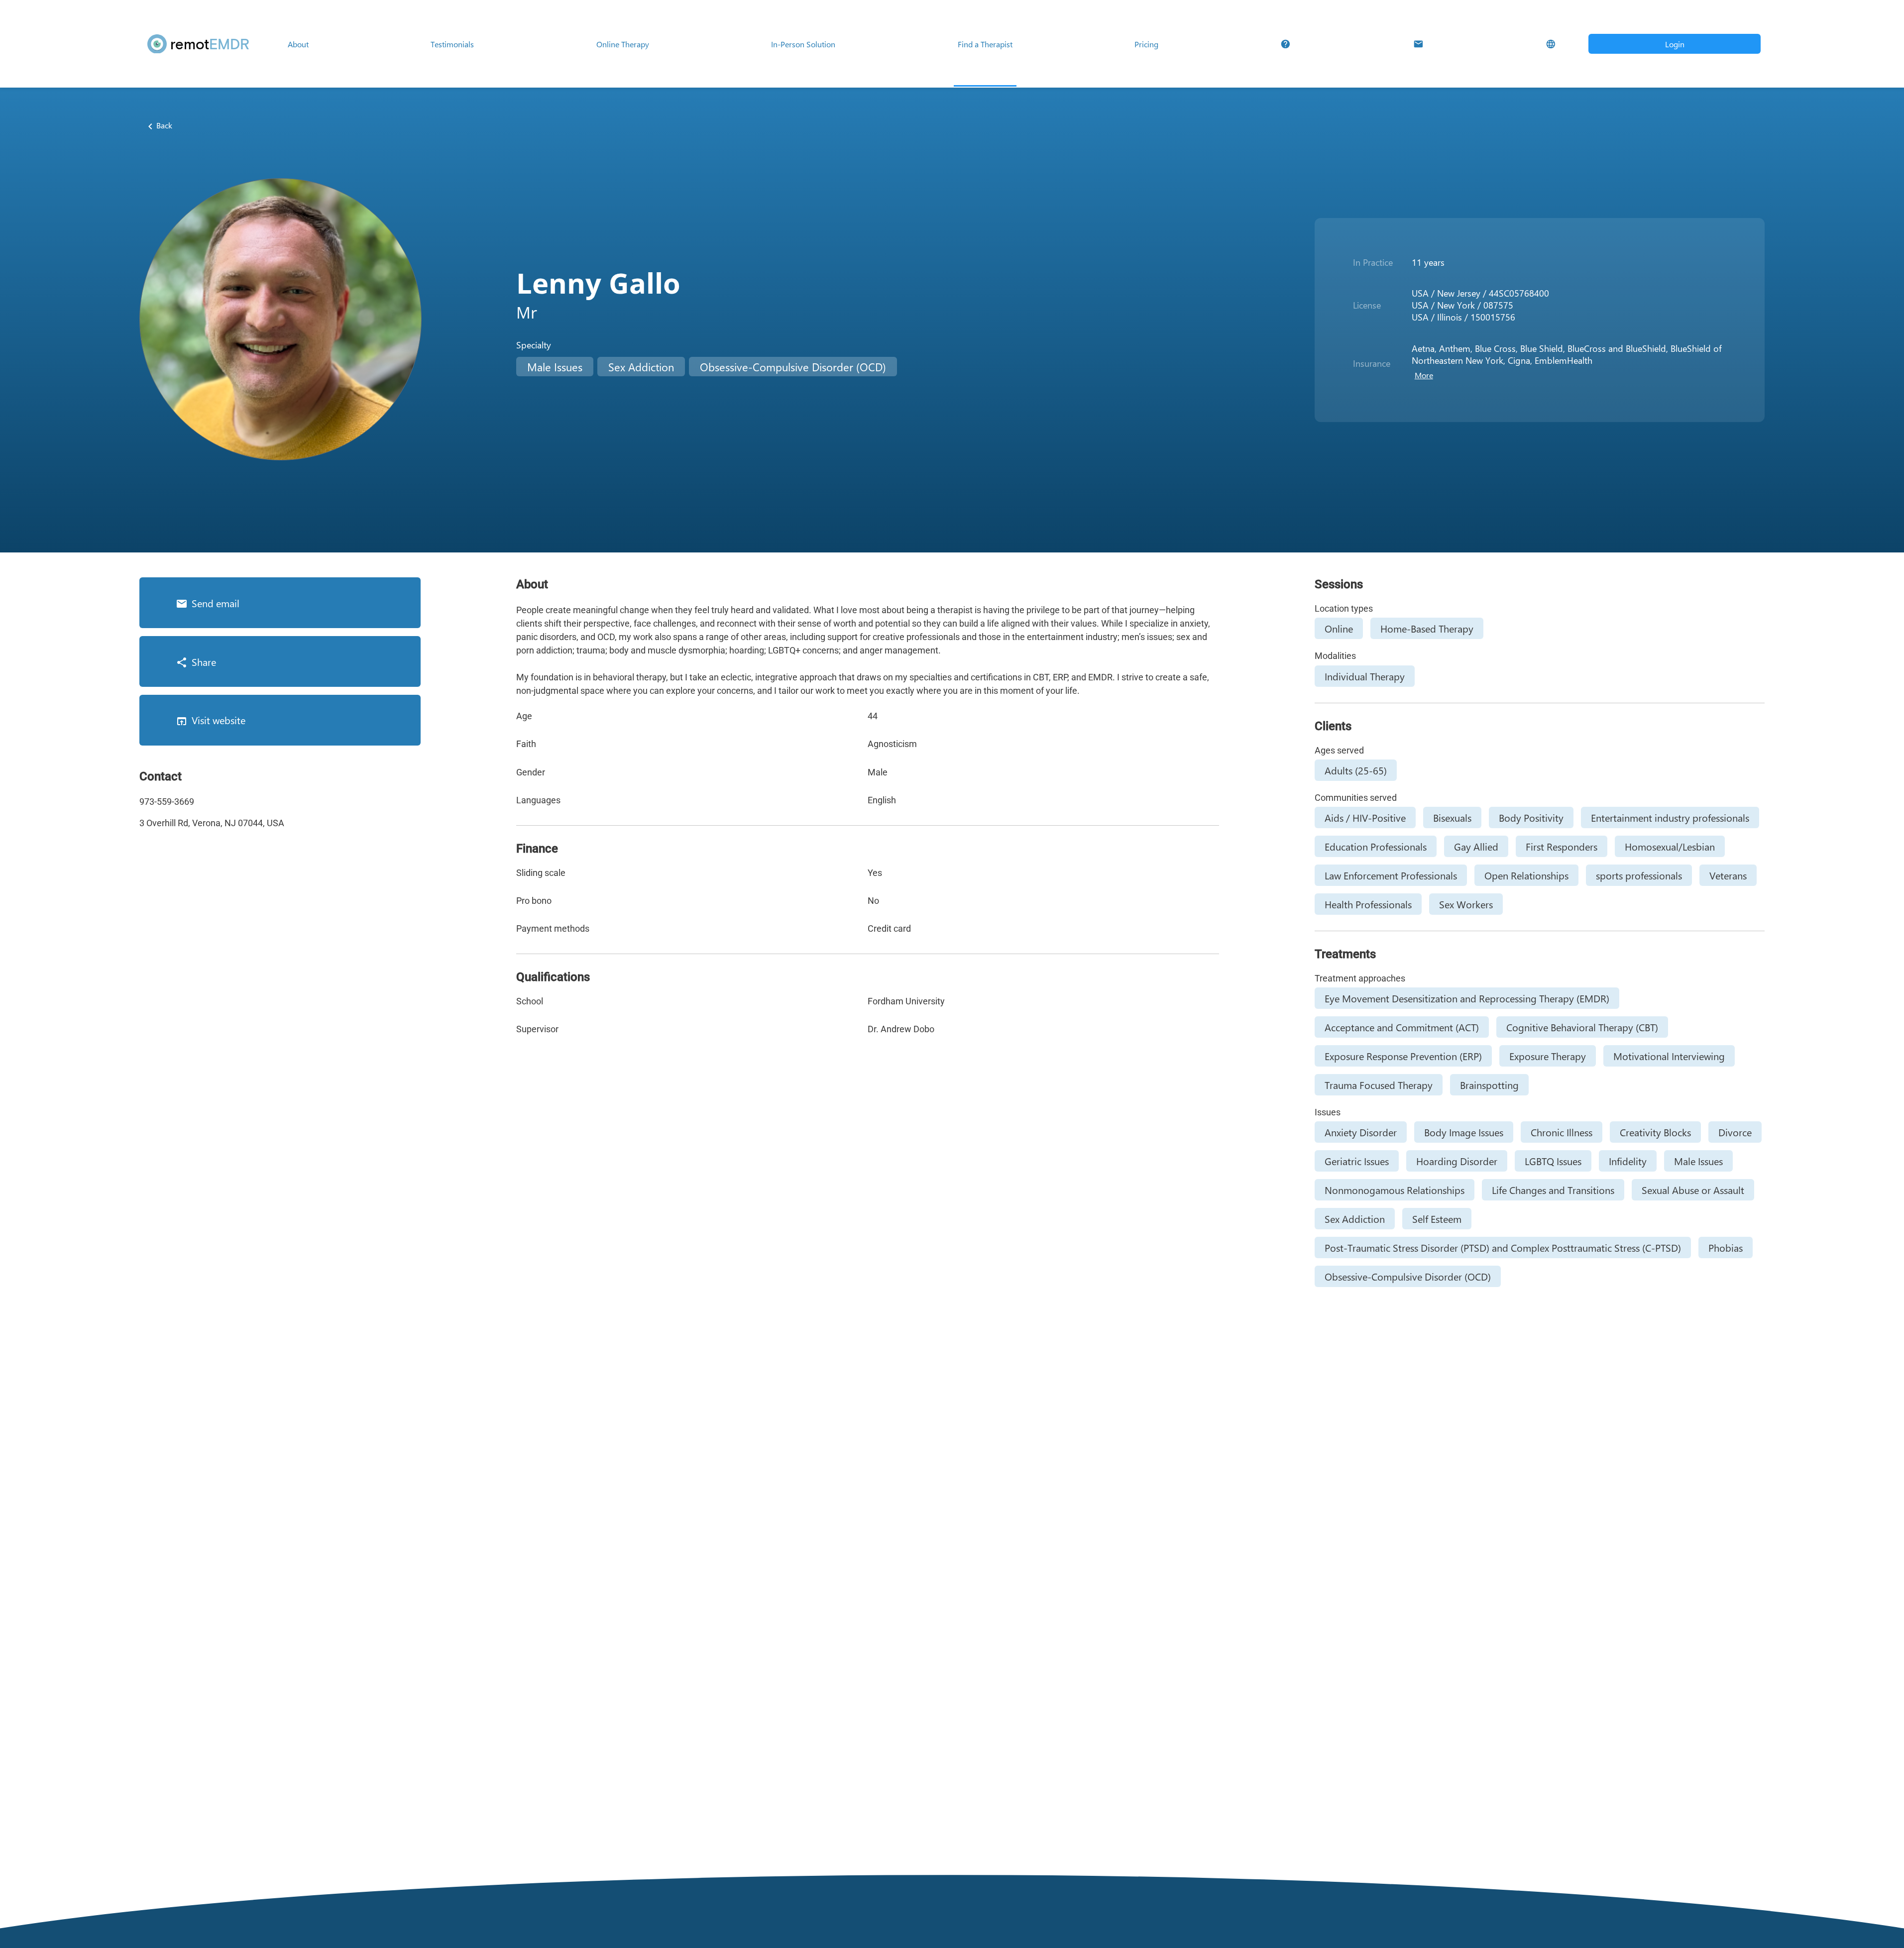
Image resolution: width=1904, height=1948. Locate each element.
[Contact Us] (1418, 44)
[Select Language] (1551, 44)
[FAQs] (1286, 44)
